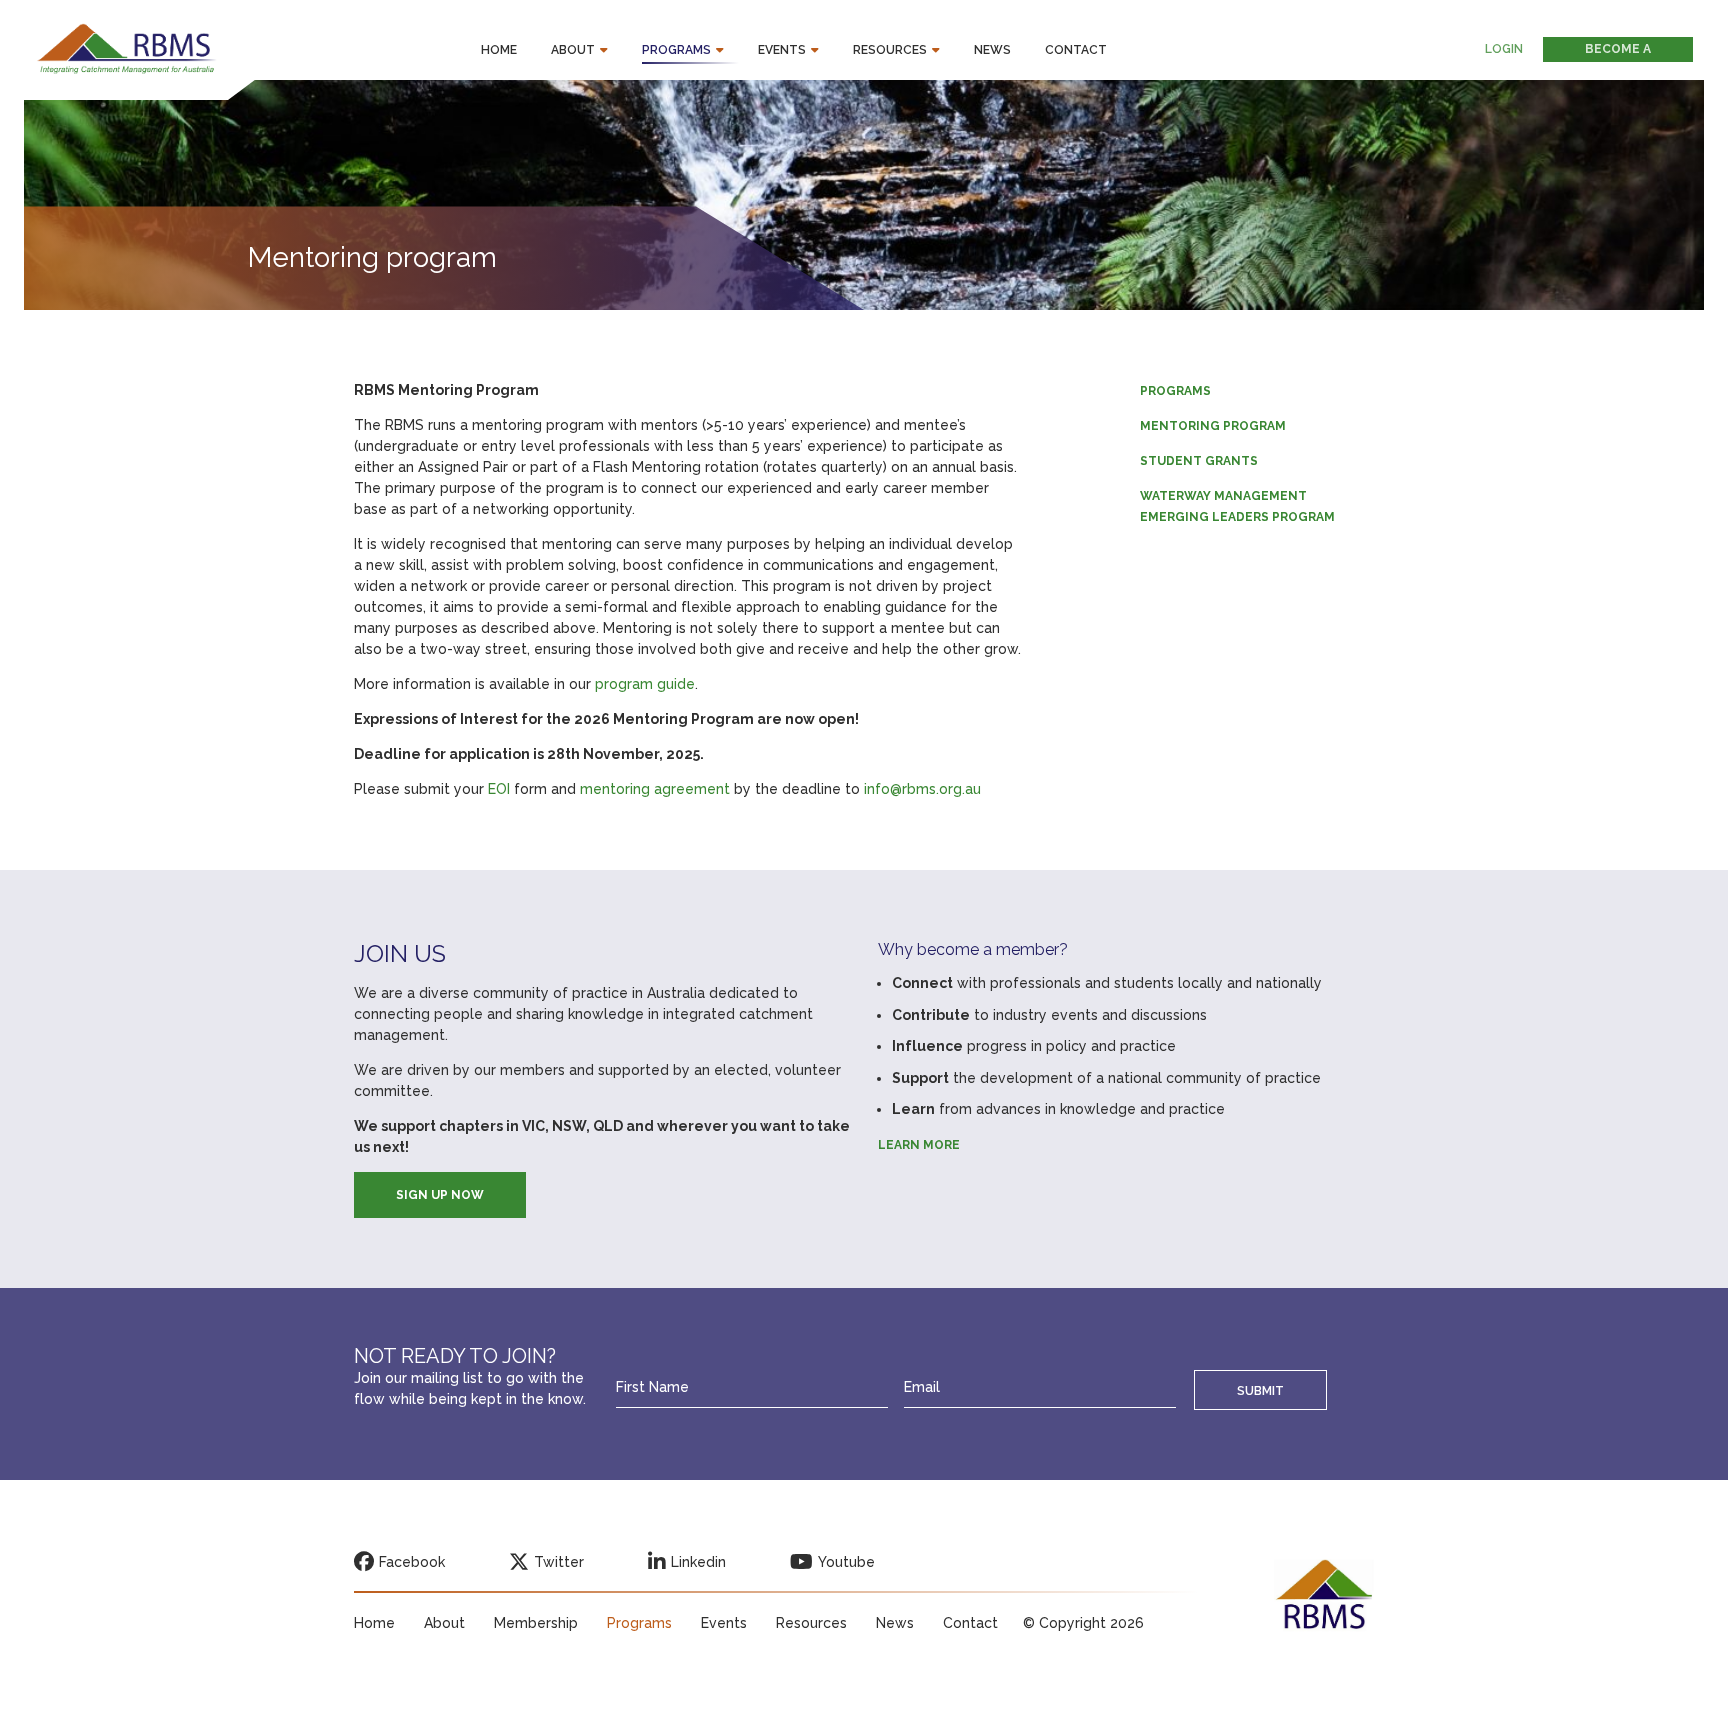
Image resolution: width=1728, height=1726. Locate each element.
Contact (1076, 50)
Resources (890, 50)
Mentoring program (1213, 426)
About (573, 50)
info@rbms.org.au (922, 789)
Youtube (846, 1562)
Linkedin (698, 1562)
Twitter (559, 1562)
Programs (676, 50)
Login (1504, 49)
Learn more (919, 1145)
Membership (536, 1623)
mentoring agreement (655, 789)
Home (499, 50)
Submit (1260, 1390)
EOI (499, 789)
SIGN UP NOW (440, 1195)
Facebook (412, 1562)
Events (782, 50)
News (992, 50)
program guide (645, 684)
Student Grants (1199, 461)
